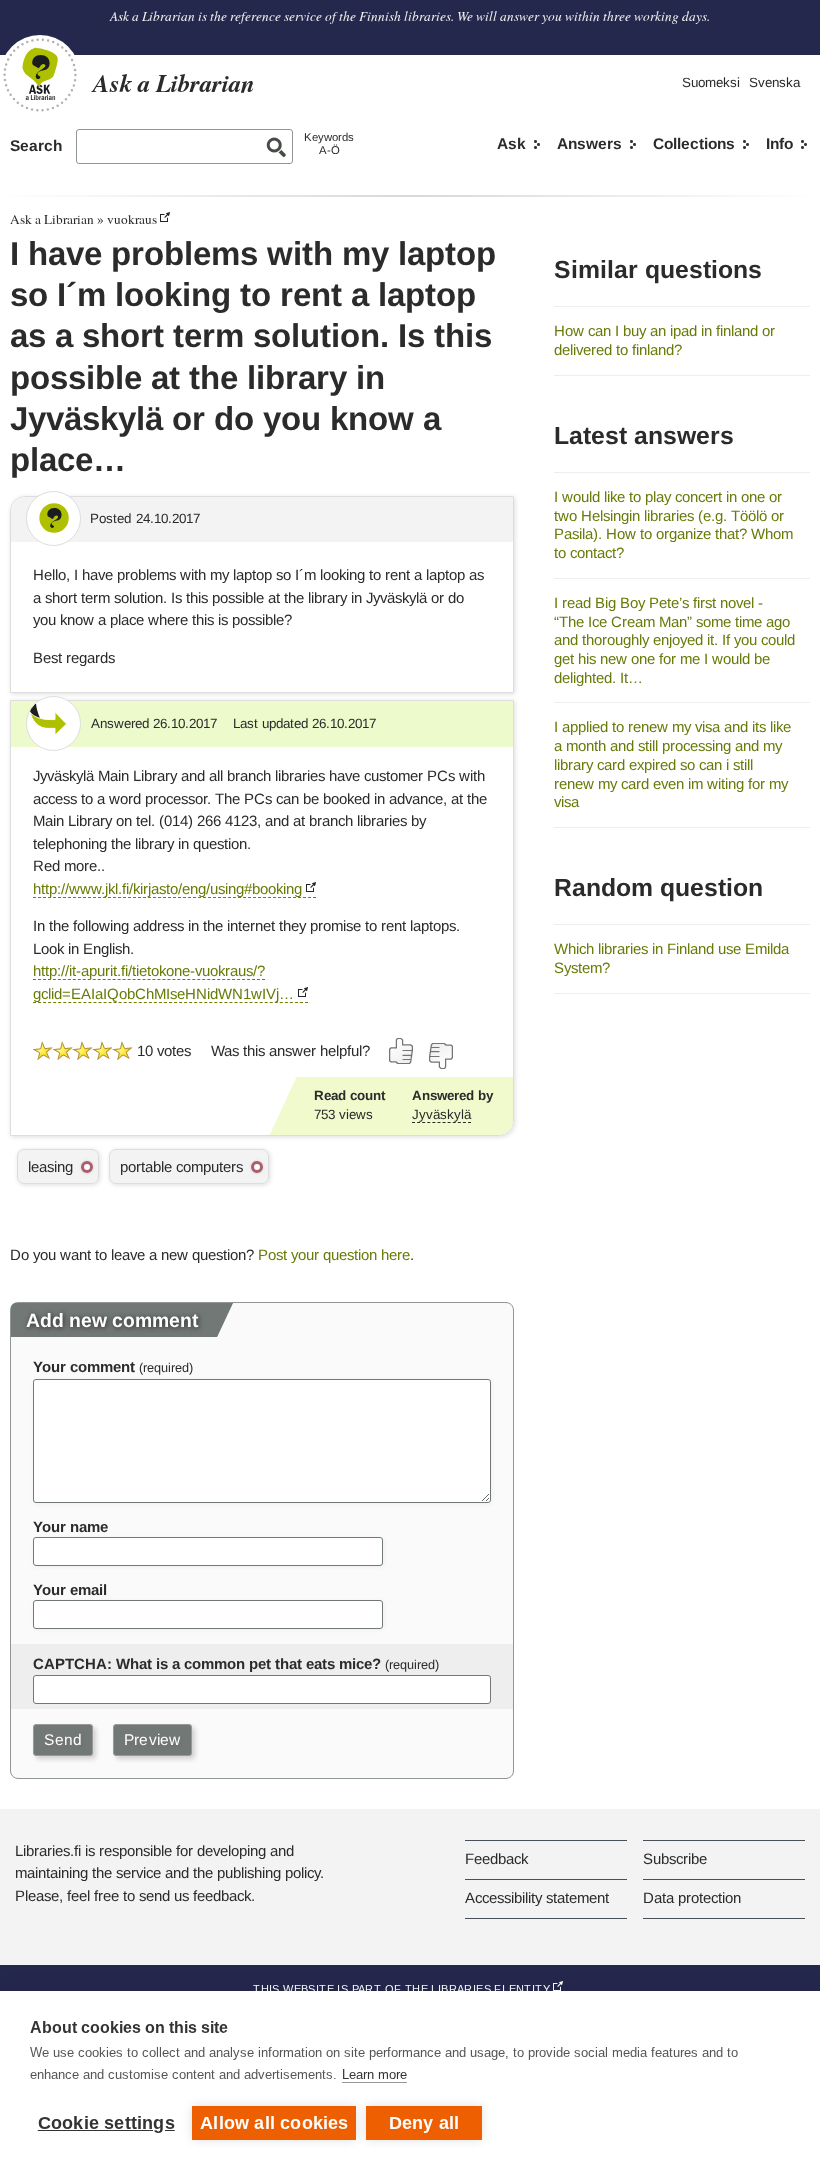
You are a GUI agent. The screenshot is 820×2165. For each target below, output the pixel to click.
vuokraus (132, 219)
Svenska (774, 82)
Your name (70, 1526)
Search (36, 145)
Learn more (374, 2074)
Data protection (692, 1897)
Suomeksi (711, 82)
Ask (511, 143)
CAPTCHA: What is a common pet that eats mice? (207, 1663)
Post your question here (334, 1254)
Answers (589, 143)
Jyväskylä (441, 1114)
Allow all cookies (274, 2123)
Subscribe (675, 1858)
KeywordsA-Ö (329, 143)
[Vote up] (402, 1051)
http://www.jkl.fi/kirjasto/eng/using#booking (167, 888)
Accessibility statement (537, 1897)
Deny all (424, 2123)
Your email (70, 1589)
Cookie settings (106, 2123)
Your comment (84, 1366)
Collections (694, 143)
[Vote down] (440, 1056)
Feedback (496, 1858)
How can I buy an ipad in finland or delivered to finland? (664, 340)
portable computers (181, 1166)
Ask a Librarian (52, 219)
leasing (50, 1166)
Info (779, 143)
